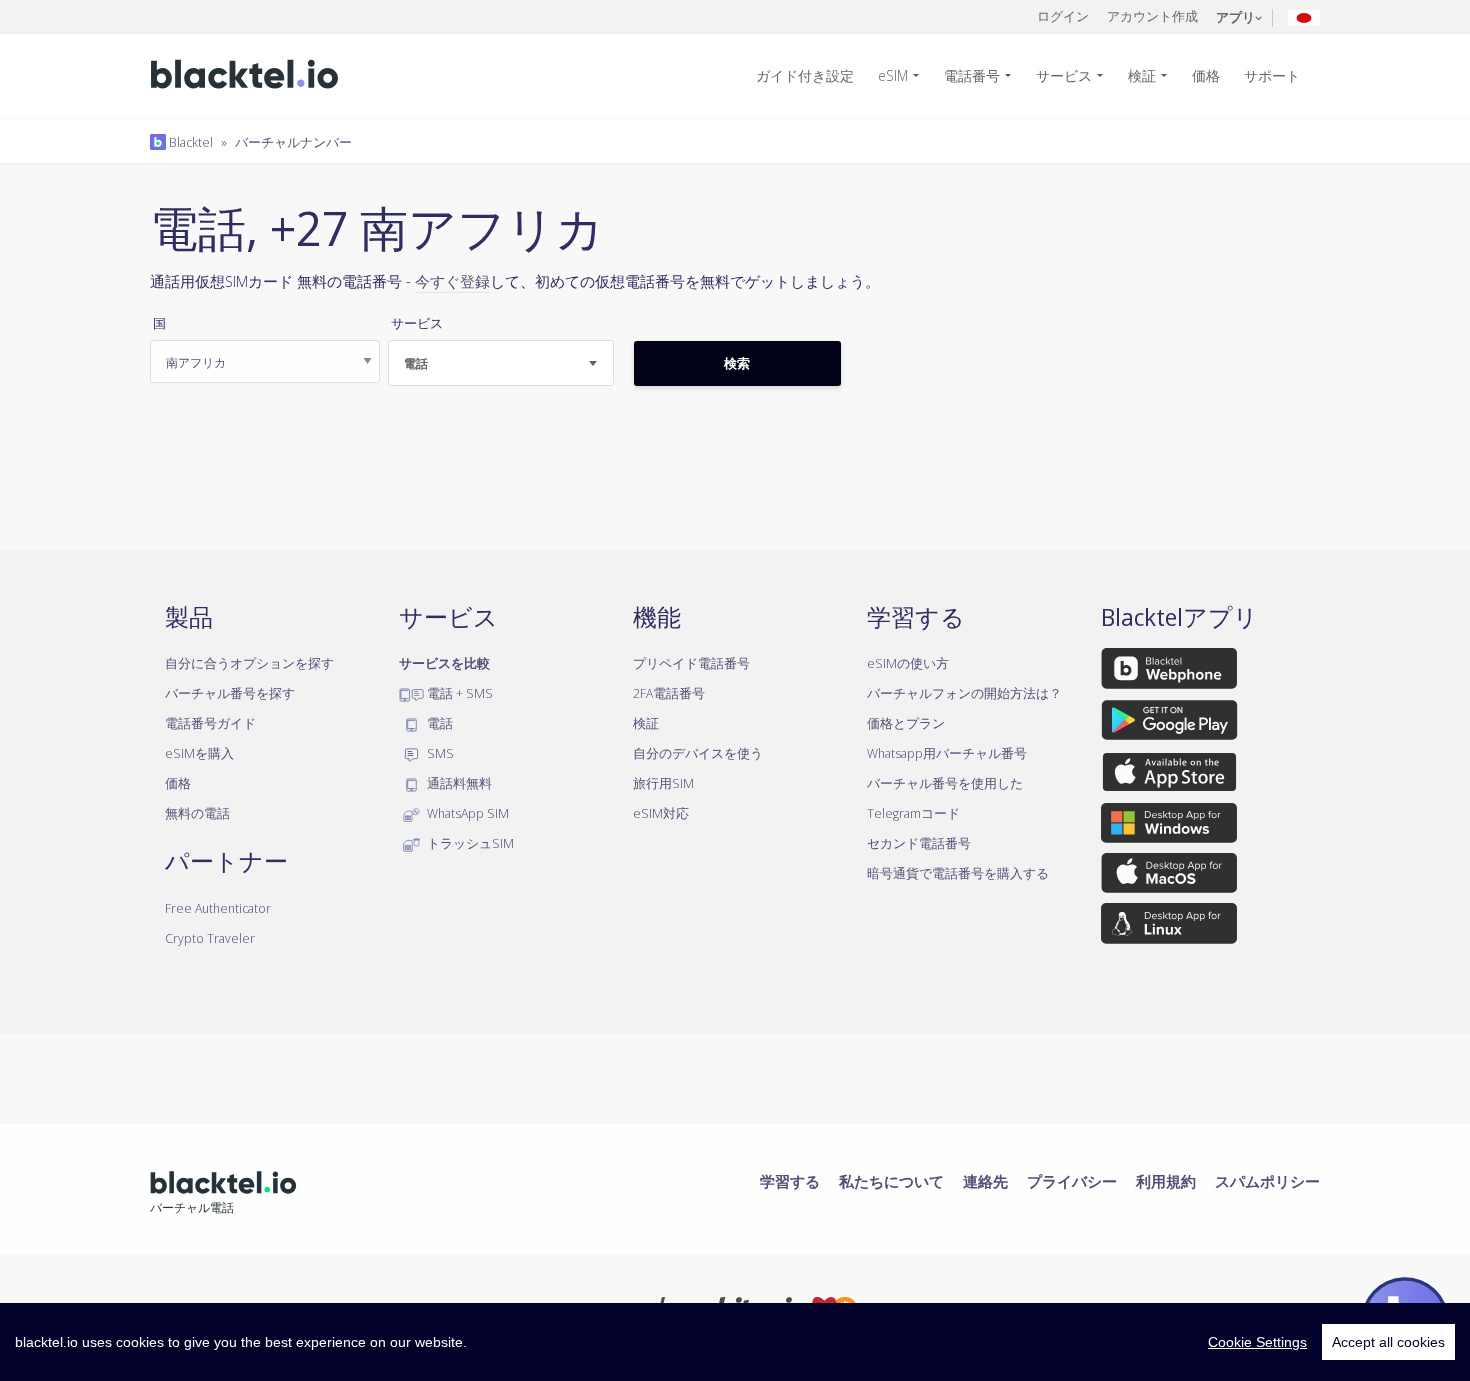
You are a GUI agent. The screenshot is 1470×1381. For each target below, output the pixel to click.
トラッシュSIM (469, 843)
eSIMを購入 (199, 753)
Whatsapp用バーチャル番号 (947, 753)
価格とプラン (906, 723)
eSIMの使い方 (908, 663)
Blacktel (189, 142)
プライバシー (1072, 1181)
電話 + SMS (458, 693)
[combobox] (501, 363)
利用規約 (1166, 1181)
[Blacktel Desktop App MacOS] (1169, 877)
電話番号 (972, 75)
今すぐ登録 (452, 281)
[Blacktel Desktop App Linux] (1169, 927)
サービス (1064, 75)
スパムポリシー (1267, 1181)
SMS (439, 753)
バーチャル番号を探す (230, 693)
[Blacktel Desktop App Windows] (1169, 826)
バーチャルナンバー (293, 142)
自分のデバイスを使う (698, 753)
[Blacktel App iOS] (1169, 775)
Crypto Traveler (210, 938)
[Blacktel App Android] (1169, 723)
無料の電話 (197, 813)
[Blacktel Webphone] (1169, 672)
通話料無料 (458, 783)
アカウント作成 (1152, 16)
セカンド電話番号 (919, 843)
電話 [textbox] (416, 363)
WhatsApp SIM (466, 813)
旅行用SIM (663, 783)
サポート (1272, 75)
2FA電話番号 (669, 693)
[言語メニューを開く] (1304, 16)
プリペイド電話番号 (691, 663)
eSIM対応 (661, 813)
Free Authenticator (218, 908)
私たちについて (891, 1181)
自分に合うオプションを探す (249, 663)
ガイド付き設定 (805, 75)
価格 (1206, 75)
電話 (438, 723)
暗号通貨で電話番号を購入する (958, 873)
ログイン (1063, 16)
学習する (790, 1181)
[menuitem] (813, 76)
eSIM (893, 75)
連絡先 (985, 1181)
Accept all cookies (1388, 1342)
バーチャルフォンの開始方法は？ (964, 693)
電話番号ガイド (210, 723)
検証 (1142, 75)
